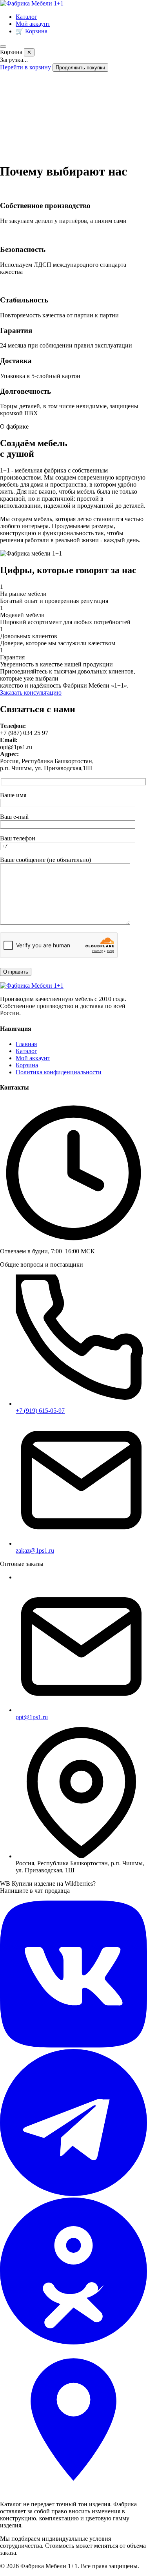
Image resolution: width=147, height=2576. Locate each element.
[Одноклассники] (73, 2342)
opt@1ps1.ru (32, 1717)
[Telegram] (73, 2194)
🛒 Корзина (32, 31)
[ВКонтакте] (73, 2045)
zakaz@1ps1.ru (35, 1550)
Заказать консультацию (31, 692)
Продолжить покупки (80, 68)
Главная (26, 1044)
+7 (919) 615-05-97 (40, 1411)
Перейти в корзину (25, 67)
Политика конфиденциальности (59, 1072)
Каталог (26, 17)
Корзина (27, 1065)
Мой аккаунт (33, 24)
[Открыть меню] (3, 47)
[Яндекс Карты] (73, 2491)
